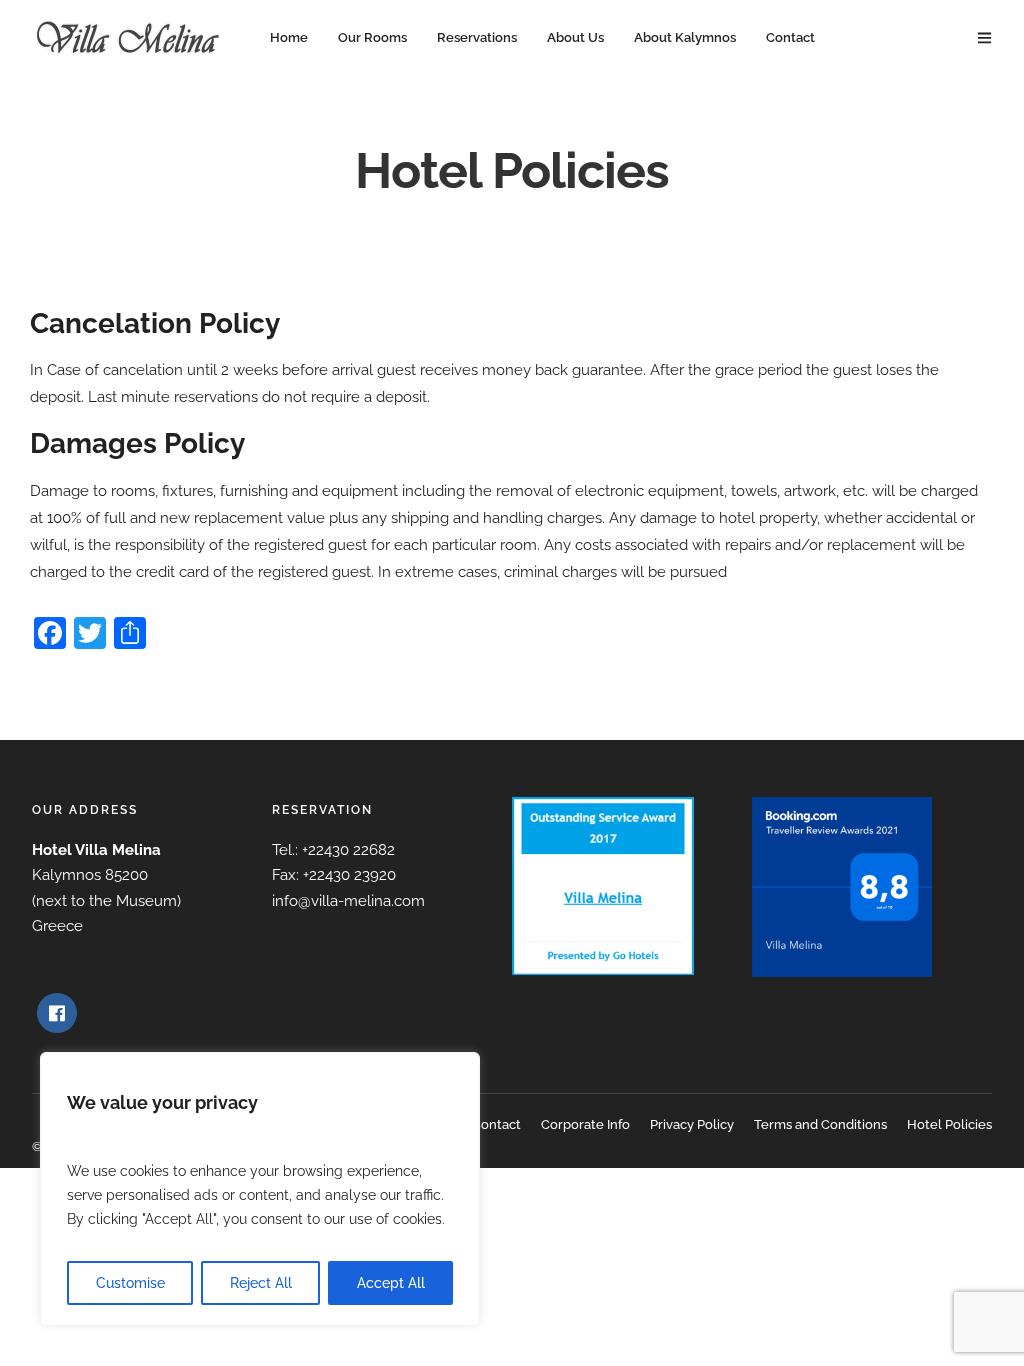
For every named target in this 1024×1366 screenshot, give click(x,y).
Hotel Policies (949, 1124)
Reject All (261, 1283)
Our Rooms (372, 37)
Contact (790, 37)
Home (289, 37)
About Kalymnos (685, 37)
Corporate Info (585, 1124)
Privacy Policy (692, 1124)
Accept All (391, 1283)
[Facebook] (57, 1013)
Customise (130, 1283)
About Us (575, 37)
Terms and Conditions (820, 1124)
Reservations (477, 37)
